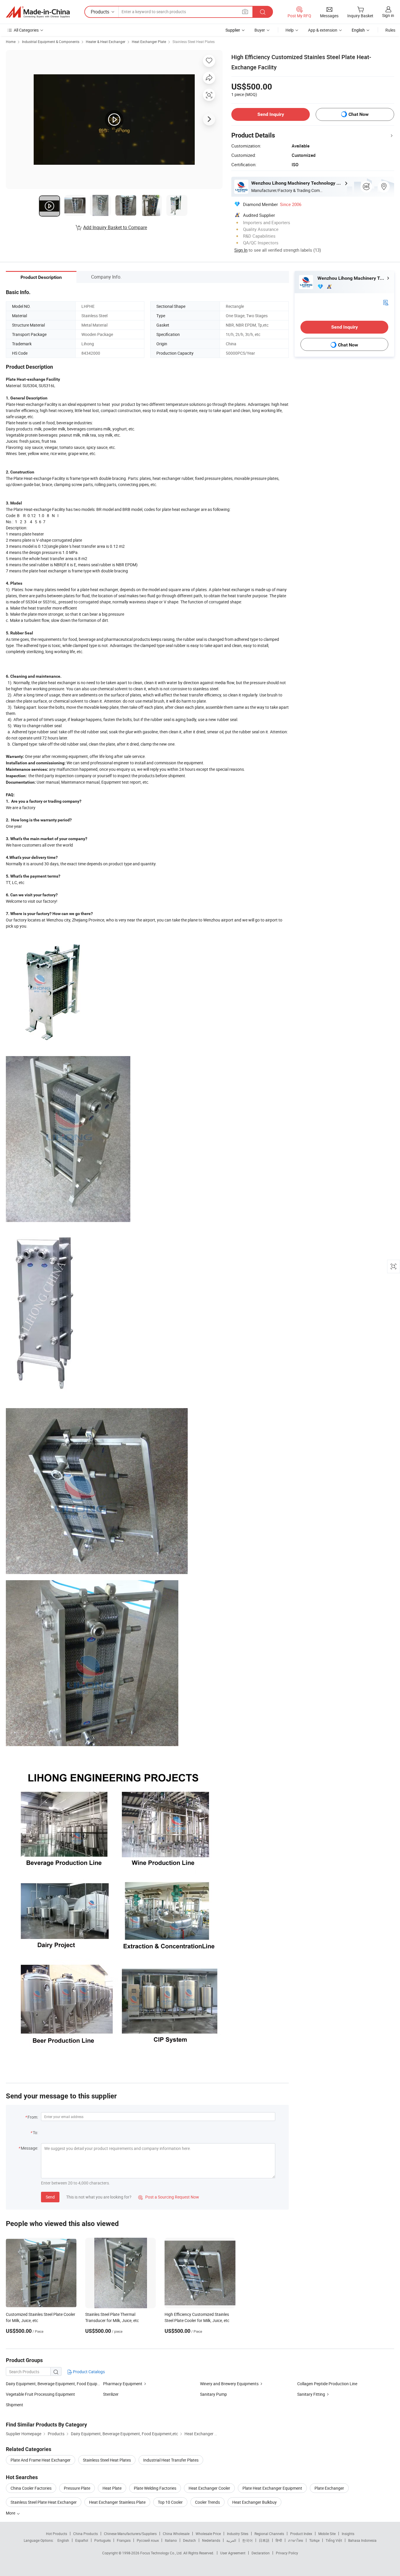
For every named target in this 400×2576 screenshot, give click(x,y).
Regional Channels (269, 2534)
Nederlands (211, 2540)
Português (102, 2540)
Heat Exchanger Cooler (209, 2488)
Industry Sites (238, 2534)
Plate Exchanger (329, 2488)
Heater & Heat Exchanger (106, 42)
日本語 (264, 2540)
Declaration (261, 2553)
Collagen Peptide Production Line (327, 2384)
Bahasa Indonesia (362, 2540)
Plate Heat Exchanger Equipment (272, 2488)
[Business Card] (386, 302)
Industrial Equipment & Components (51, 42)
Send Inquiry (271, 114)
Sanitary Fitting (311, 2394)
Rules (390, 30)
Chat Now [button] (359, 114)
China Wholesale (176, 2534)
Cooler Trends (207, 2502)
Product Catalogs (88, 2372)
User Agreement (233, 2553)
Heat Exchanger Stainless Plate (117, 2502)
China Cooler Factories (31, 2488)
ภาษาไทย (296, 2540)
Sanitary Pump (213, 2394)
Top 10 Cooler (170, 2502)
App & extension (323, 30)
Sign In (241, 250)
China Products (86, 2534)
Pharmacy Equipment (123, 2384)
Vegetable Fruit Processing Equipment (40, 2394)
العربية (231, 2540)
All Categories (26, 30)
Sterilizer (111, 2394)
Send (50, 2197)
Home (11, 42)
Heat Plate (112, 2488)
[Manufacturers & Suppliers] (38, 12)
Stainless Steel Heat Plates (194, 42)
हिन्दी (279, 2540)
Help (290, 30)
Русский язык (148, 2540)
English (63, 2540)
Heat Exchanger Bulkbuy (254, 2502)
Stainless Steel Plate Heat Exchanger (44, 2502)
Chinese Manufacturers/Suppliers (130, 2534)
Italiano (171, 2540)
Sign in (388, 15)
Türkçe (314, 2540)
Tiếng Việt (334, 2540)
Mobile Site (327, 2534)
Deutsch (189, 2540)
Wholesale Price (208, 2534)
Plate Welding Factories (155, 2488)
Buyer (260, 30)
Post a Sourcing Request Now (169, 2197)
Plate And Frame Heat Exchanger (41, 2460)
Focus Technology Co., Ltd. (162, 2553)
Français (124, 2540)
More (11, 2513)
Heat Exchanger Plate (149, 42)
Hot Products (57, 2534)
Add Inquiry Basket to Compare (115, 227)
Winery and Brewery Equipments (229, 2384)
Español (82, 2540)
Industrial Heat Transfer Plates (171, 2460)
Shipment (14, 2405)
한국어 (247, 2540)
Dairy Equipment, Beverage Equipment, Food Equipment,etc (59, 2384)
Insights (348, 2534)
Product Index (301, 2534)
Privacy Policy (287, 2553)
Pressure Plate (77, 2488)
